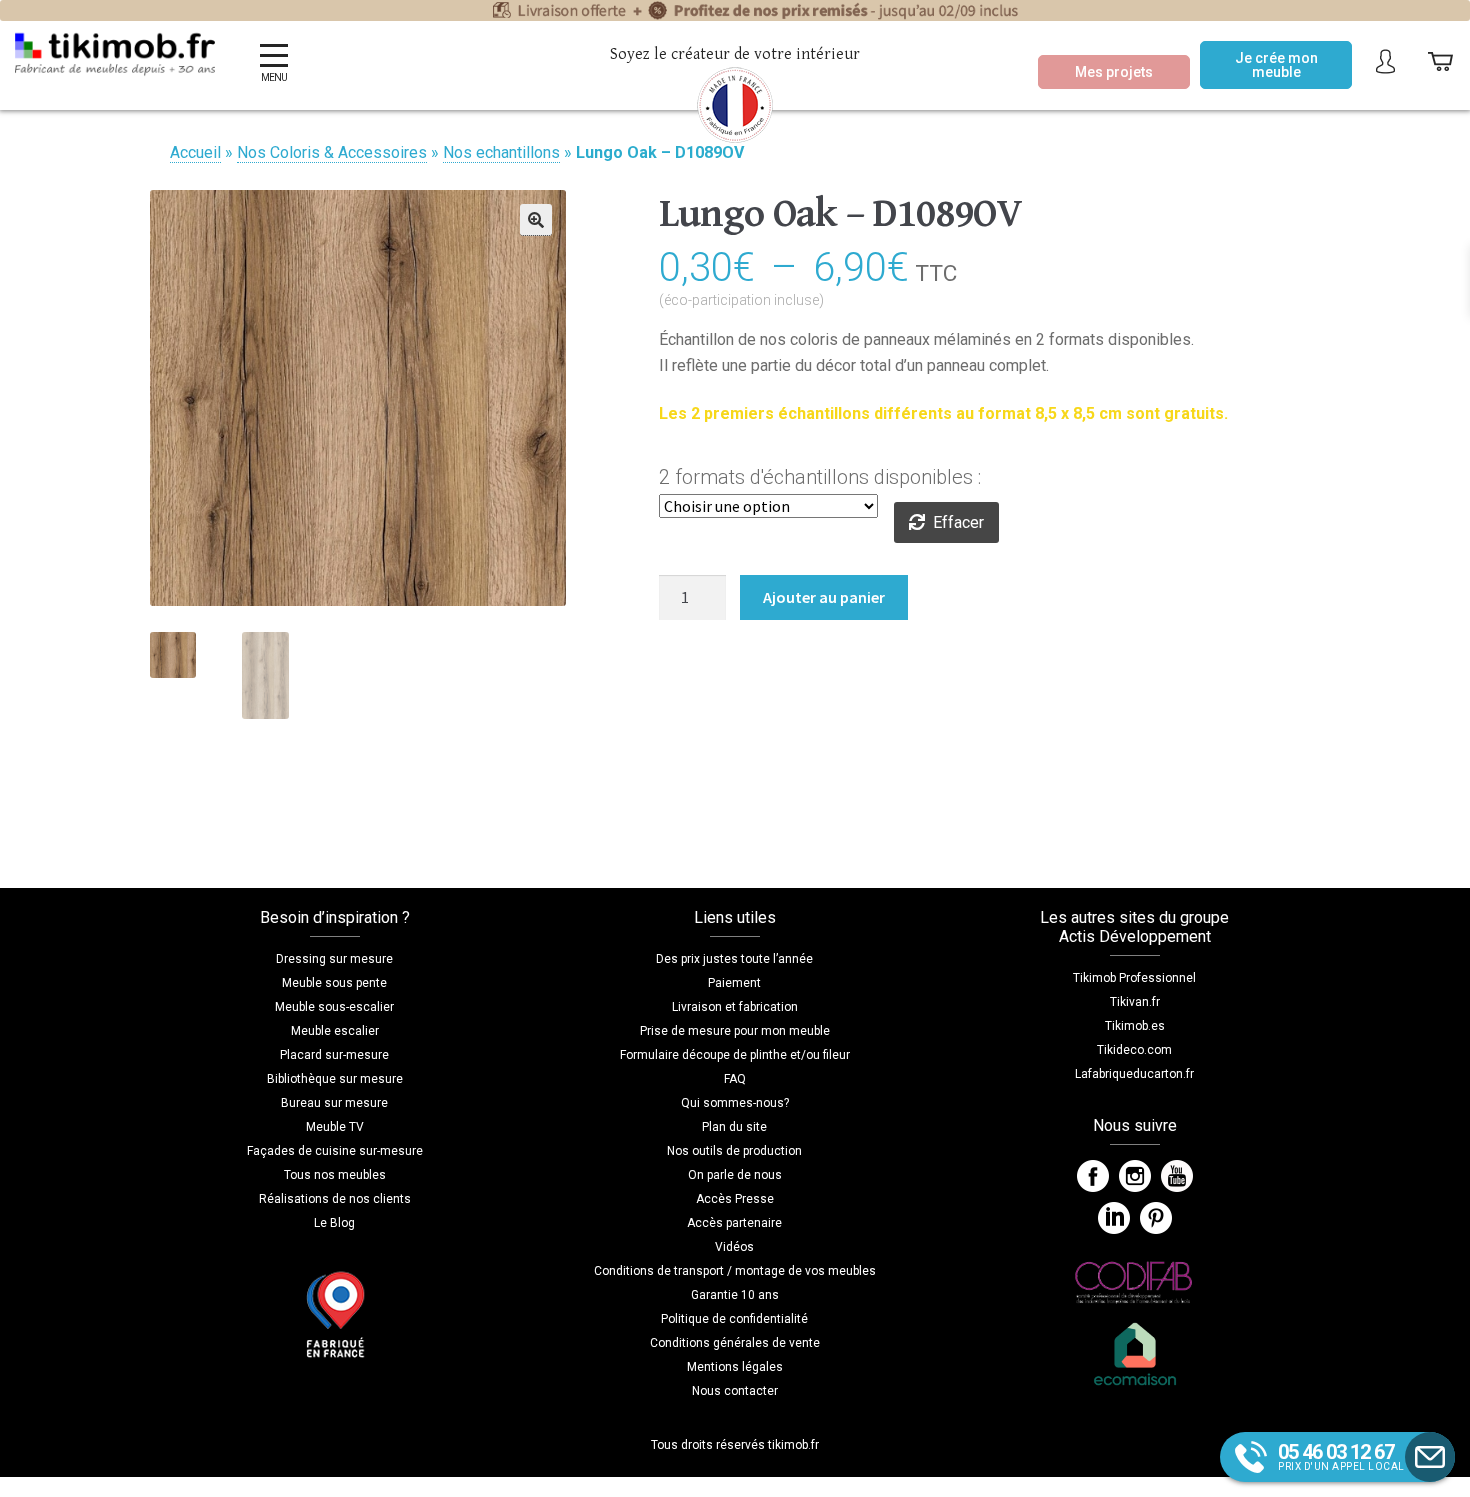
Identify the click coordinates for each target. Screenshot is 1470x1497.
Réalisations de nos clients (335, 1199)
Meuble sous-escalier (334, 1007)
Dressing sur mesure (334, 959)
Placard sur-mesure (334, 1055)
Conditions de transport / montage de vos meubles (735, 1271)
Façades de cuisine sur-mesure (335, 1151)
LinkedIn (1114, 1218)
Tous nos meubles (335, 1175)
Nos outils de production (734, 1151)
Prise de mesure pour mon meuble (735, 1031)
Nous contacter (735, 1391)
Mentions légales (735, 1367)
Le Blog (334, 1223)
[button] (536, 220)
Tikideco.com (1134, 1050)
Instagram (1135, 1176)
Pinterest (1156, 1218)
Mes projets (1114, 72)
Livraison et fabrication (735, 1007)
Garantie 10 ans (735, 1295)
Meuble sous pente (334, 983)
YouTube (1177, 1176)
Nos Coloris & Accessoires (332, 152)
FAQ (735, 1079)
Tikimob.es (1135, 1026)
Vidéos (734, 1247)
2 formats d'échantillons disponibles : (820, 477)
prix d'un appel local (1341, 1456)
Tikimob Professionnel (1134, 978)
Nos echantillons (501, 152)
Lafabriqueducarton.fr (1134, 1074)
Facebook (1093, 1176)
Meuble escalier (335, 1031)
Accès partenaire (734, 1223)
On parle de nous (735, 1175)
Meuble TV (335, 1127)
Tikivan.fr (1135, 1002)
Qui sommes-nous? (735, 1103)
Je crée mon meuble (1276, 65)
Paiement (734, 983)
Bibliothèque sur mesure (335, 1079)
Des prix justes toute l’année (734, 959)
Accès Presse (735, 1199)
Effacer (958, 522)
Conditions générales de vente (735, 1343)
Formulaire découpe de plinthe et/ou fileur (735, 1055)
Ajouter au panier (824, 597)
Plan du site (734, 1127)
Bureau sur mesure (334, 1103)
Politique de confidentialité (734, 1319)
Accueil (195, 152)
